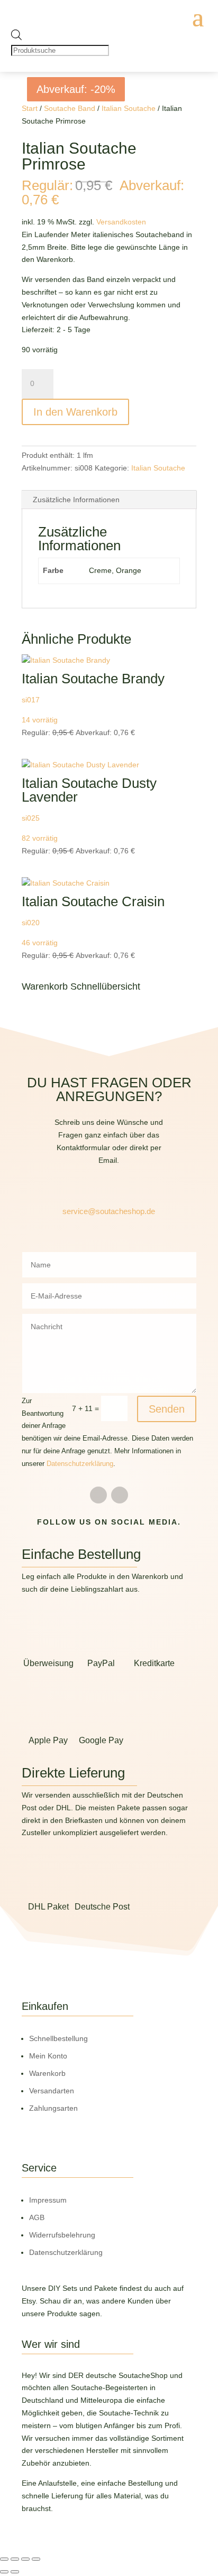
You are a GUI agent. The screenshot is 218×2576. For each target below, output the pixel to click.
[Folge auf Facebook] (98, 1495)
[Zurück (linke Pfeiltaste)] (4, 2572)
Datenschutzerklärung (80, 1464)
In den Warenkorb (75, 412)
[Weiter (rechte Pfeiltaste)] (15, 2572)
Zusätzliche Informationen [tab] (76, 500)
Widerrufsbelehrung (62, 2235)
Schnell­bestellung (58, 2038)
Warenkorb (47, 2073)
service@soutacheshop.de (109, 1211)
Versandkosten (121, 222)
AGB (37, 2217)
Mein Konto (48, 2056)
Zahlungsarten (53, 2108)
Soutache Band (70, 108)
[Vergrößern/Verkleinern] (4, 2559)
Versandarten (52, 2091)
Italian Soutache (129, 108)
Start (30, 108)
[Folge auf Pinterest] (120, 1495)
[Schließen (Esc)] (36, 2559)
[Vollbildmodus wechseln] (15, 2559)
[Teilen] (25, 2559)
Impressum (48, 2200)
